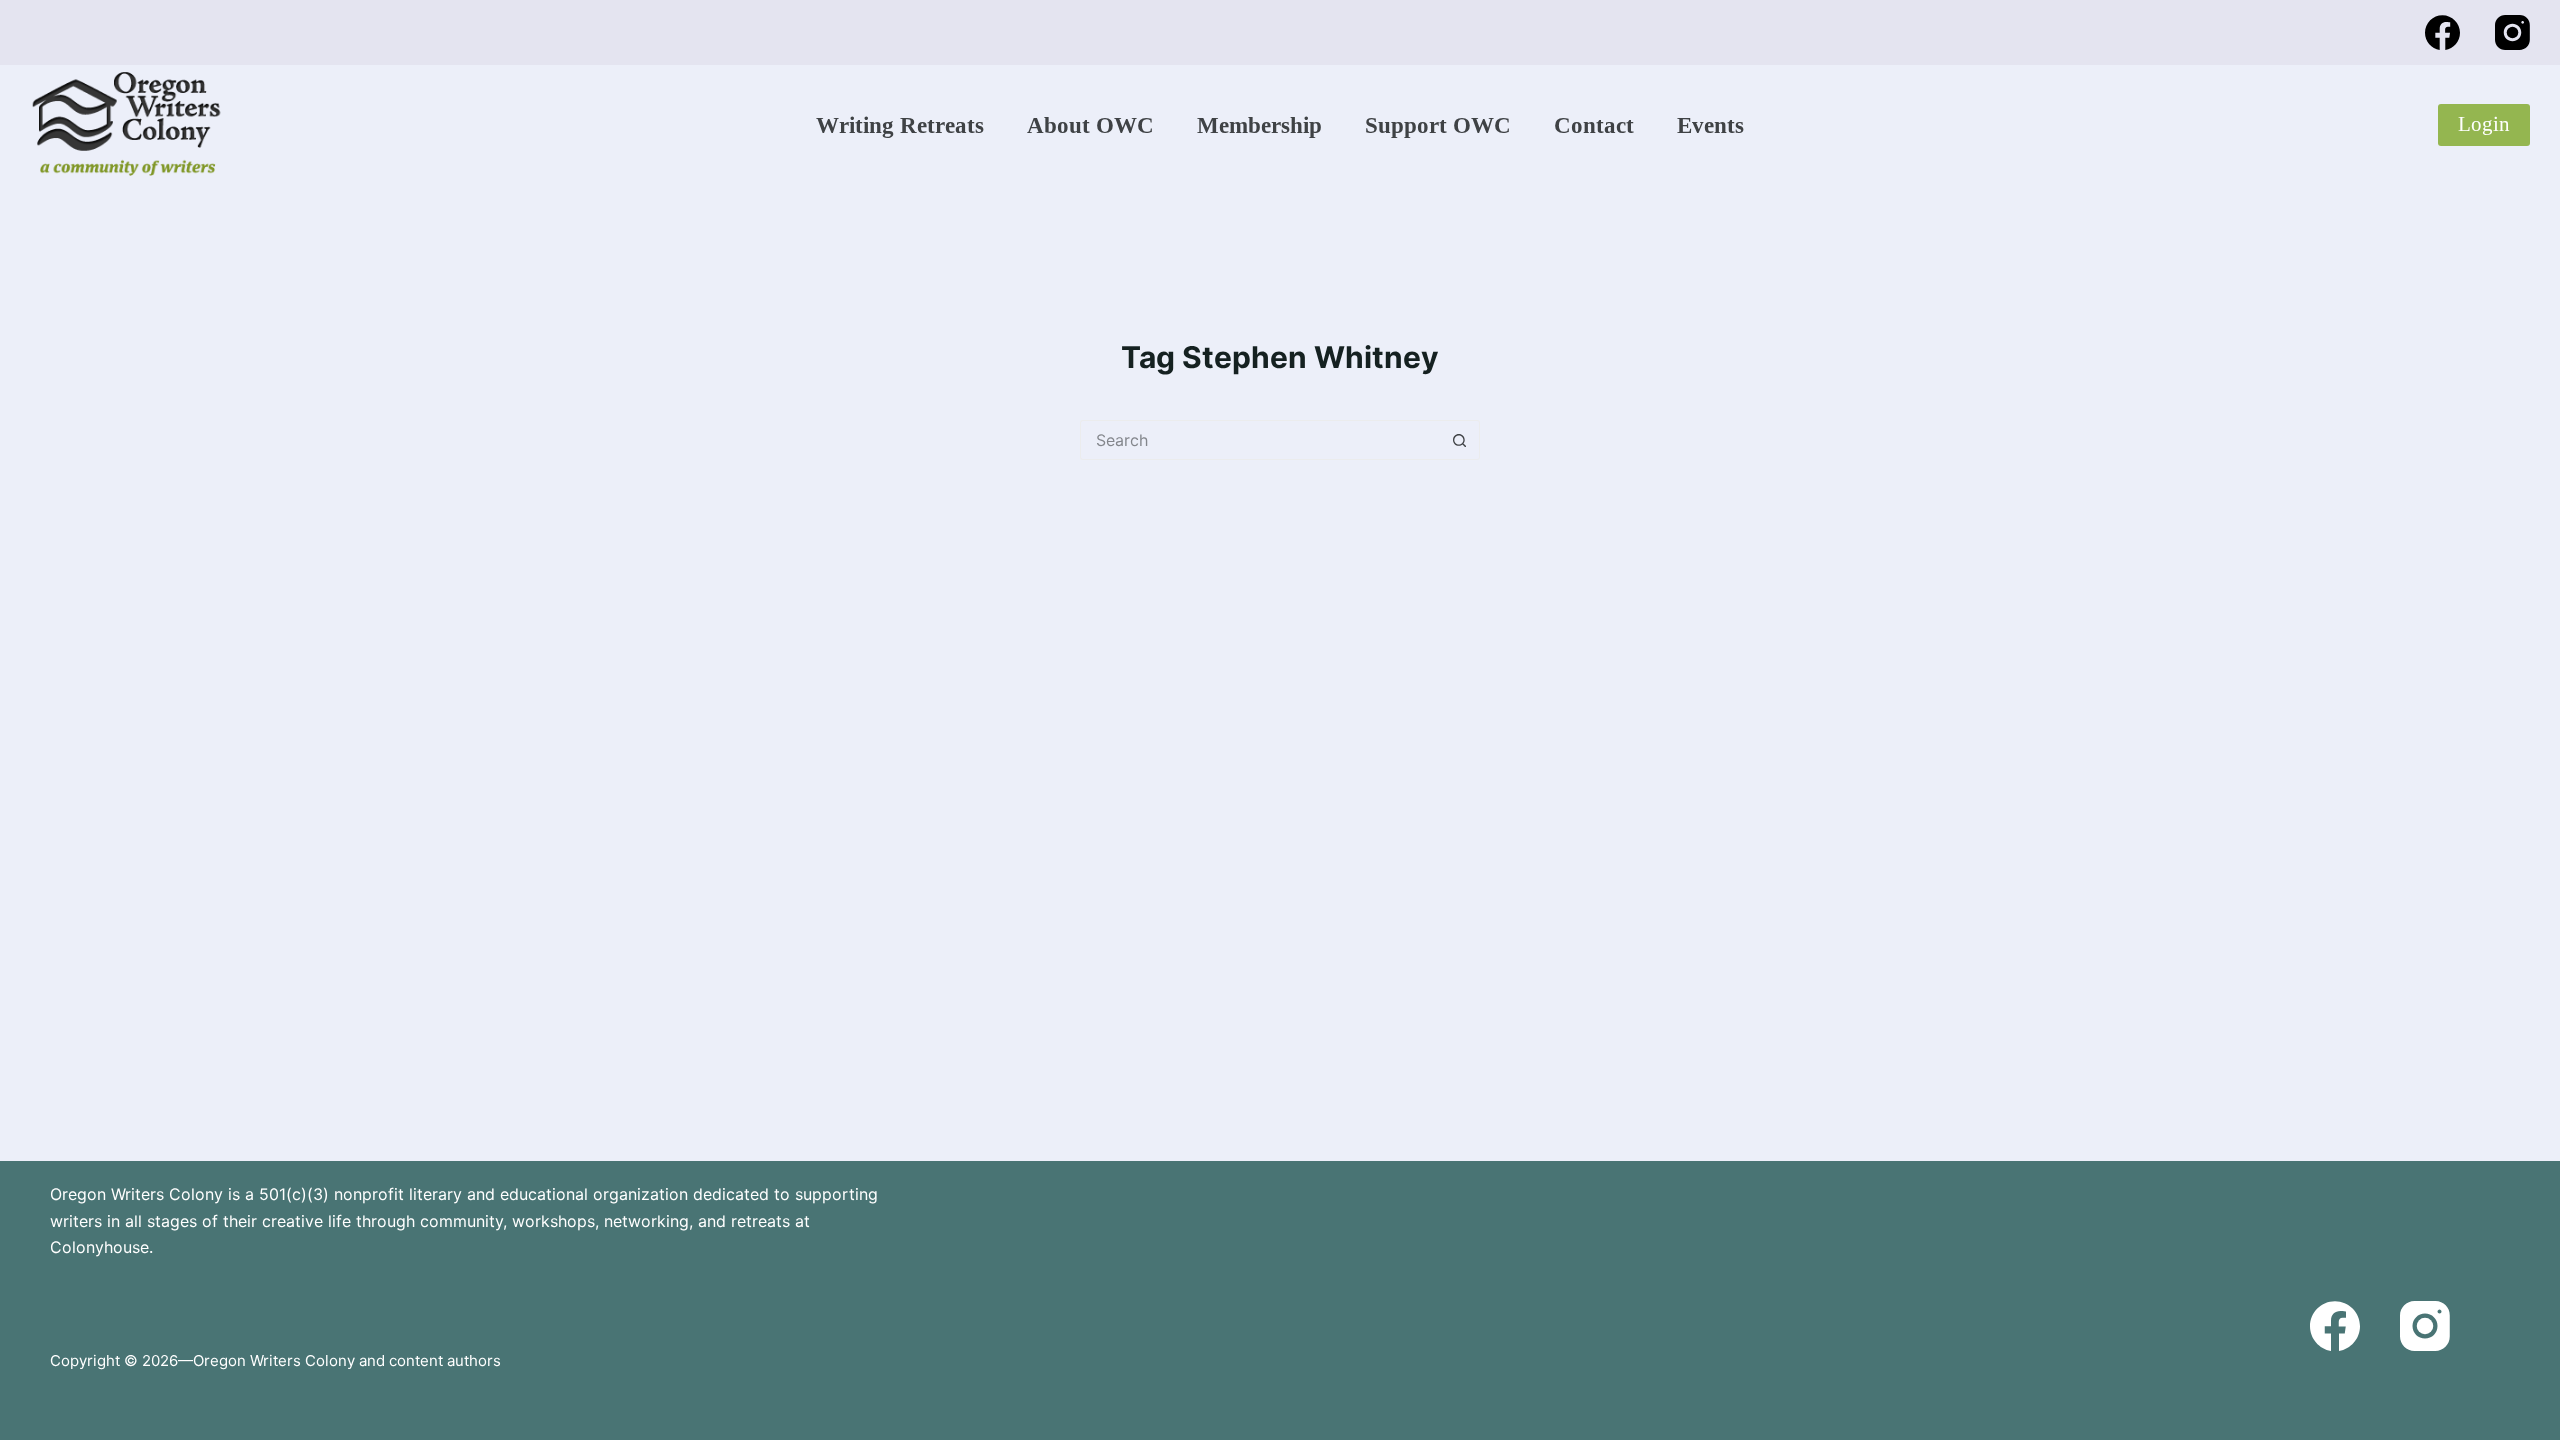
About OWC (1090, 125)
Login (2484, 124)
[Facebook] (2442, 32)
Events (1710, 125)
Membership (1259, 125)
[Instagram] (2512, 32)
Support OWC (1438, 125)
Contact (1594, 125)
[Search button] (1460, 440)
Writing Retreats (900, 125)
